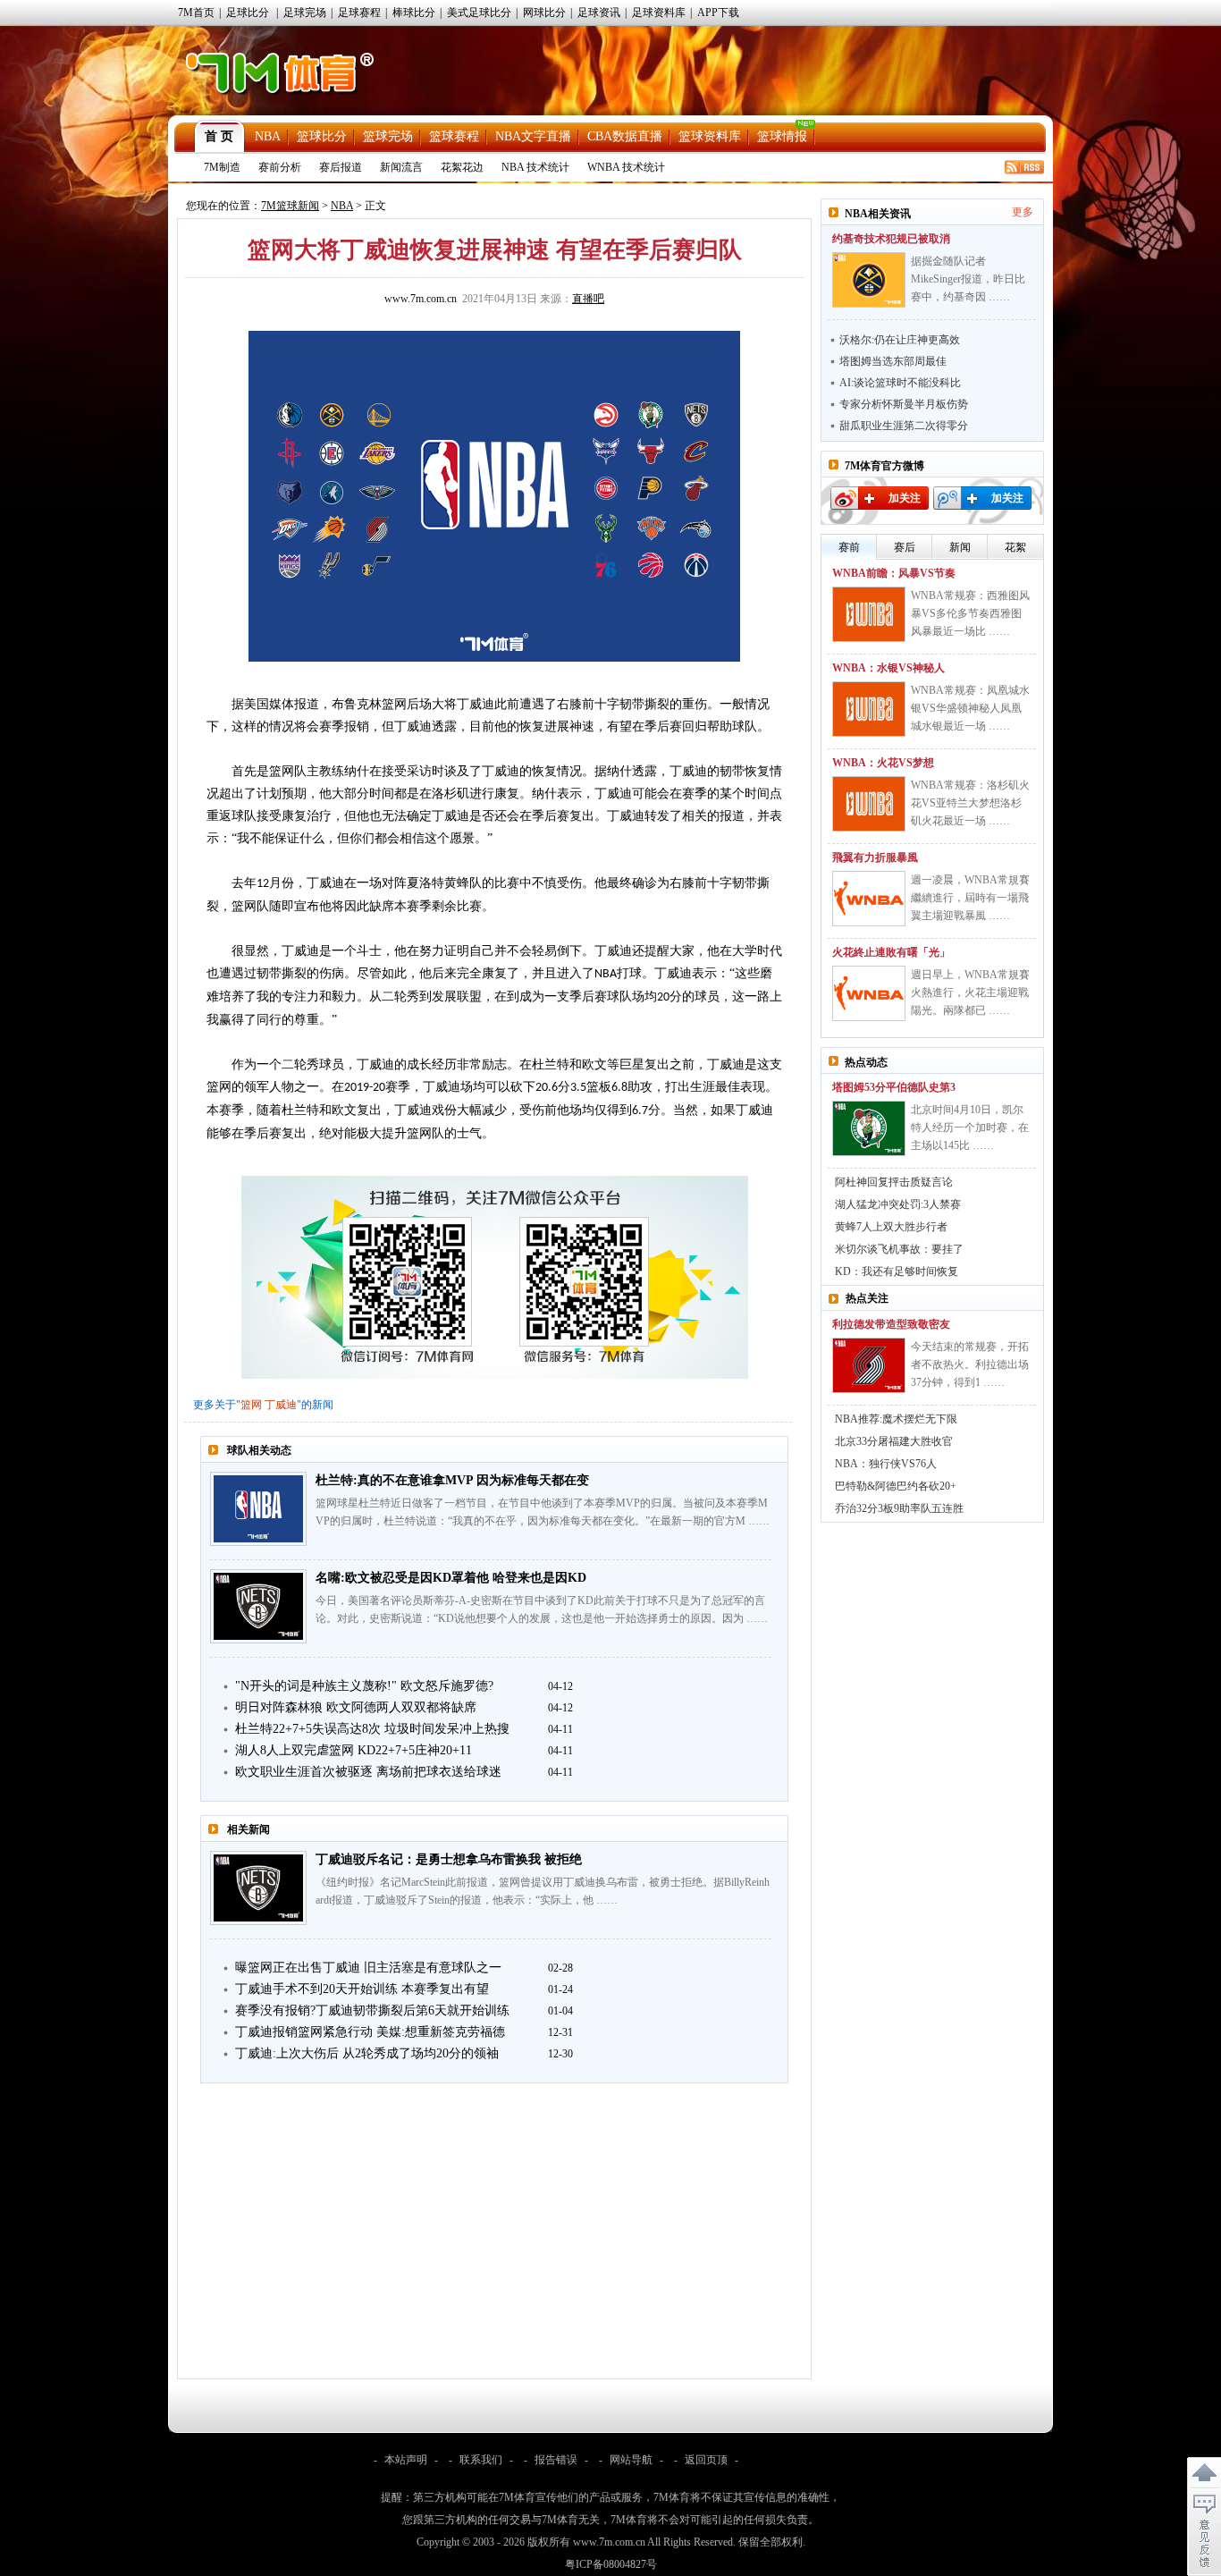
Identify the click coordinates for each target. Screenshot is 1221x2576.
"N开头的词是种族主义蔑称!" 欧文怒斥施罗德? (364, 1686)
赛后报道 (341, 167)
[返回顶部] (1204, 2473)
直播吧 (588, 299)
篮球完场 (388, 136)
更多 (1023, 212)
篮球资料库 (710, 136)
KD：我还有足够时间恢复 (897, 1271)
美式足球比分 (479, 13)
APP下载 (718, 13)
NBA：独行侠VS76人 (886, 1464)
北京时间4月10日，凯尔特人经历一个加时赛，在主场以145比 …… (970, 1128)
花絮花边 (462, 167)
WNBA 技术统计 (626, 167)
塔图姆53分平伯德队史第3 (894, 1087)
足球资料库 (659, 13)
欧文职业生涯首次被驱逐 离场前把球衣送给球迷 (368, 1772)
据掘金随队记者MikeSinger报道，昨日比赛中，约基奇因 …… (968, 279)
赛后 (905, 547)
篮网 (251, 1405)
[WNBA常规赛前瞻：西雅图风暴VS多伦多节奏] (869, 614)
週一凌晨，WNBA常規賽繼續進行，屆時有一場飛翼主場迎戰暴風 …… (970, 898)
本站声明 (406, 2460)
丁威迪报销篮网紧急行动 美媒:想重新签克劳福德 (370, 2032)
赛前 (849, 547)
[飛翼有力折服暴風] (869, 899)
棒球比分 (414, 13)
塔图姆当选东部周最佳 (893, 361)
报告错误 (556, 2460)
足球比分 (248, 13)
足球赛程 (359, 13)
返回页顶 (706, 2460)
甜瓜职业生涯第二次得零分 (904, 426)
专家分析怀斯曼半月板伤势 (904, 404)
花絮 (1015, 547)
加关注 (905, 498)
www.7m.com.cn (421, 299)
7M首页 (196, 13)
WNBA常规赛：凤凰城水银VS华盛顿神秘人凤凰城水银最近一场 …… (970, 708)
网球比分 (544, 13)
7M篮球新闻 (290, 206)
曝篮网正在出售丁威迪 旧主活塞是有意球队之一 (368, 1968)
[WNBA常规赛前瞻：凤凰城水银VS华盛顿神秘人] (869, 709)
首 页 (219, 136)
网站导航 (631, 2460)
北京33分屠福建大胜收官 (894, 1441)
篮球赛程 (454, 136)
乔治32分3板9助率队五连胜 (899, 1508)
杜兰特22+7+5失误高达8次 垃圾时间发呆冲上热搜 (372, 1729)
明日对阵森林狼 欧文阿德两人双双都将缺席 (356, 1707)
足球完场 (305, 13)
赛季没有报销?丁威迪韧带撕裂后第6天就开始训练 (372, 2010)
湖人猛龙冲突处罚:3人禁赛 (898, 1204)
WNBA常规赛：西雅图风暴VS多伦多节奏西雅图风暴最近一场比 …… (970, 613)
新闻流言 (401, 167)
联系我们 (481, 2460)
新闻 (960, 547)
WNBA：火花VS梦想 (883, 763)
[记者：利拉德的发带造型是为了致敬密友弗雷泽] (869, 1365)
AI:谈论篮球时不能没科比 (900, 383)
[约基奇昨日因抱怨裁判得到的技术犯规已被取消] (869, 280)
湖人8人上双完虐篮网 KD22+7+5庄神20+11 (354, 1750)
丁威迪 (281, 1405)
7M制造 (222, 167)
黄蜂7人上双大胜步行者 (891, 1227)
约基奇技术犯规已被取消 (891, 239)
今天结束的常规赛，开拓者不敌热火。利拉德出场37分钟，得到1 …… (970, 1364)
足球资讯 (599, 13)
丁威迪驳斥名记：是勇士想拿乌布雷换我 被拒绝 (449, 1859)
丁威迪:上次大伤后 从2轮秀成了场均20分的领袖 (367, 2053)
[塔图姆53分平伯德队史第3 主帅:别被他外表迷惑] (869, 1128)
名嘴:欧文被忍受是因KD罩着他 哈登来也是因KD (451, 1578)
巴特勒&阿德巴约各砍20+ (896, 1486)
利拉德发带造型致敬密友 (891, 1324)
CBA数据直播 (625, 136)
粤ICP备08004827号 (611, 2564)
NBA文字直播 (533, 136)
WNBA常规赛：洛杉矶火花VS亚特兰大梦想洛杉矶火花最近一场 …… (970, 803)
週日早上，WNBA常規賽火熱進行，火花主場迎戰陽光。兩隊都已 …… (970, 992)
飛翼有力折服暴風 (875, 857)
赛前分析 (280, 167)
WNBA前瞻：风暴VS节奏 (894, 573)
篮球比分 (322, 136)
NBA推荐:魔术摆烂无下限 (896, 1419)
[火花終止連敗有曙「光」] (869, 993)
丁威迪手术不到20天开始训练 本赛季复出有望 (362, 1989)
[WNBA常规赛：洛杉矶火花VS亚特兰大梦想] (869, 804)
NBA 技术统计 (535, 167)
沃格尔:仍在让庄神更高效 (900, 340)
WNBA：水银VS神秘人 (888, 668)
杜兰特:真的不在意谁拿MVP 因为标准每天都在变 (452, 1480)
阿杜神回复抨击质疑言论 (894, 1182)
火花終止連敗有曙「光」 (891, 952)
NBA (268, 136)
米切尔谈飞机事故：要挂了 (899, 1249)
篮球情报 (782, 136)
